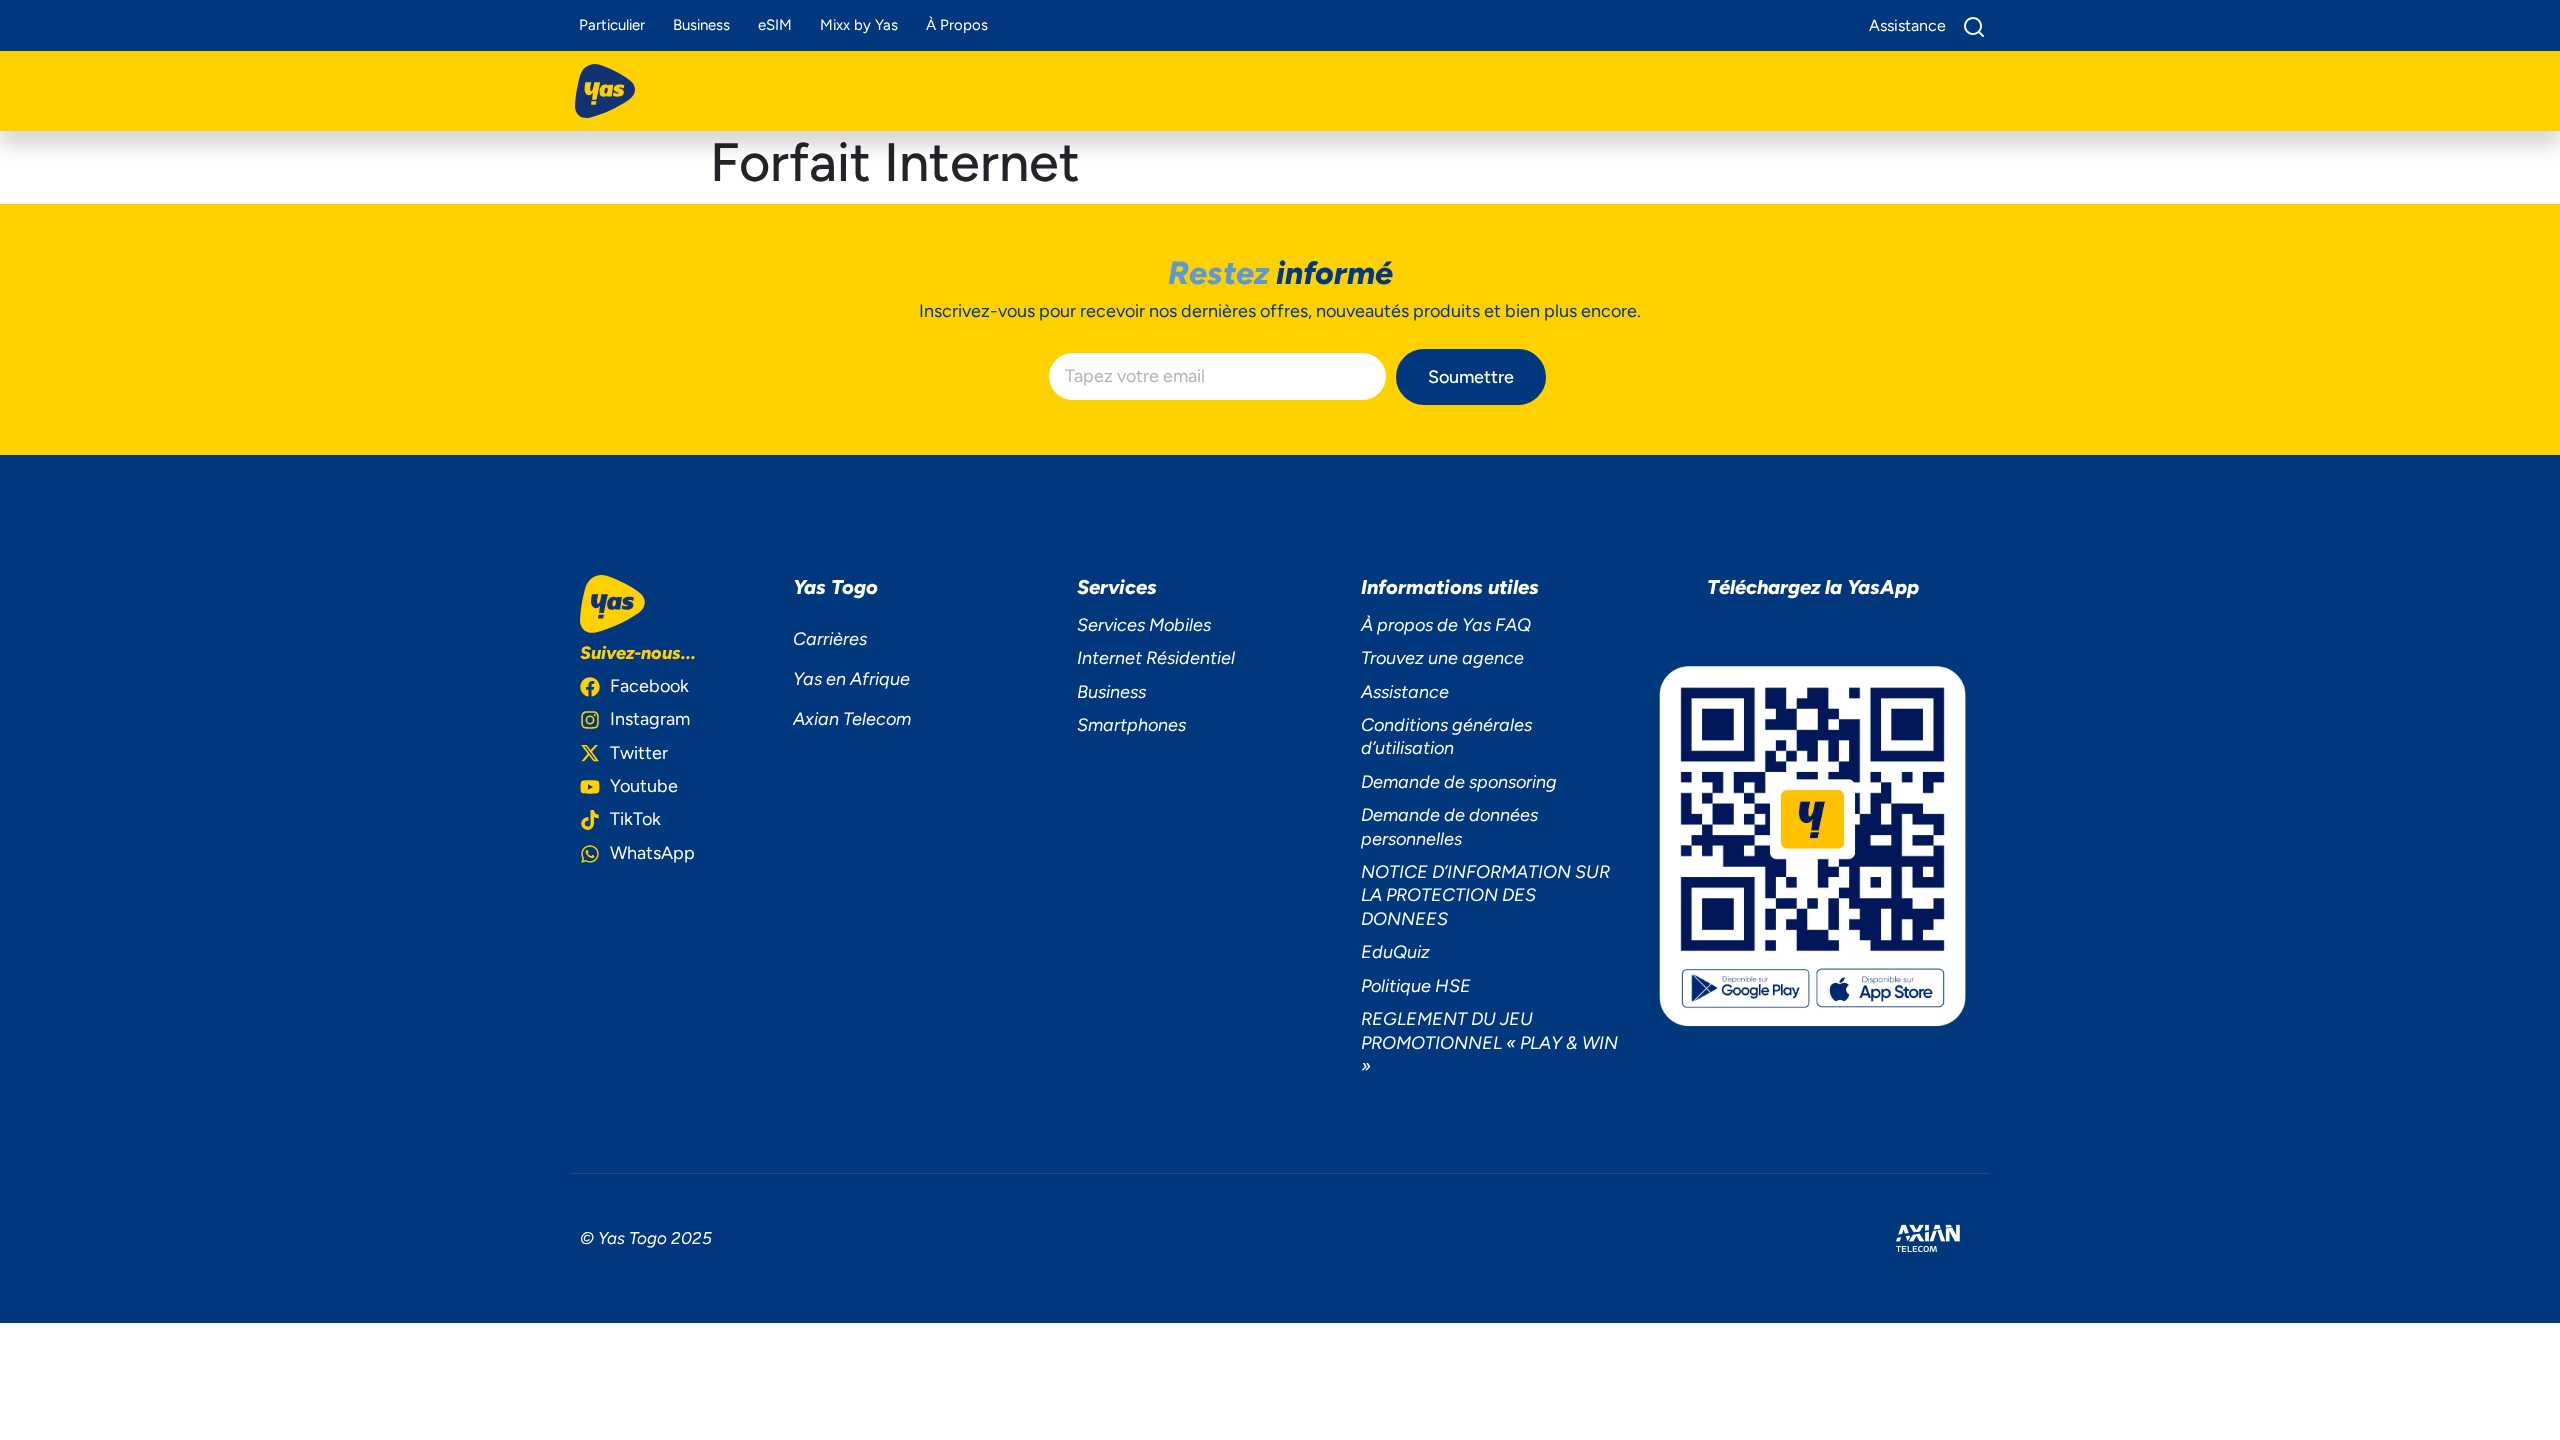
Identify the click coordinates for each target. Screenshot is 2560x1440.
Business (701, 25)
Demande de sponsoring (1459, 782)
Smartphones (1131, 725)
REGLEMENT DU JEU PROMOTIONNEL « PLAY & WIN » (1489, 1042)
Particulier (612, 25)
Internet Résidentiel (1156, 658)
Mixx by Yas (859, 25)
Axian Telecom (852, 719)
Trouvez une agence (1442, 658)
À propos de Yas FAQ (1446, 625)
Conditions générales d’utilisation (1446, 736)
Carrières (830, 639)
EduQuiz (1395, 952)
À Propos (957, 25)
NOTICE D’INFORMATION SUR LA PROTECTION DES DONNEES (1485, 895)
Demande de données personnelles (1449, 826)
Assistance (1405, 692)
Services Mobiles (1144, 625)
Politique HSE (1416, 986)
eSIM (775, 25)
